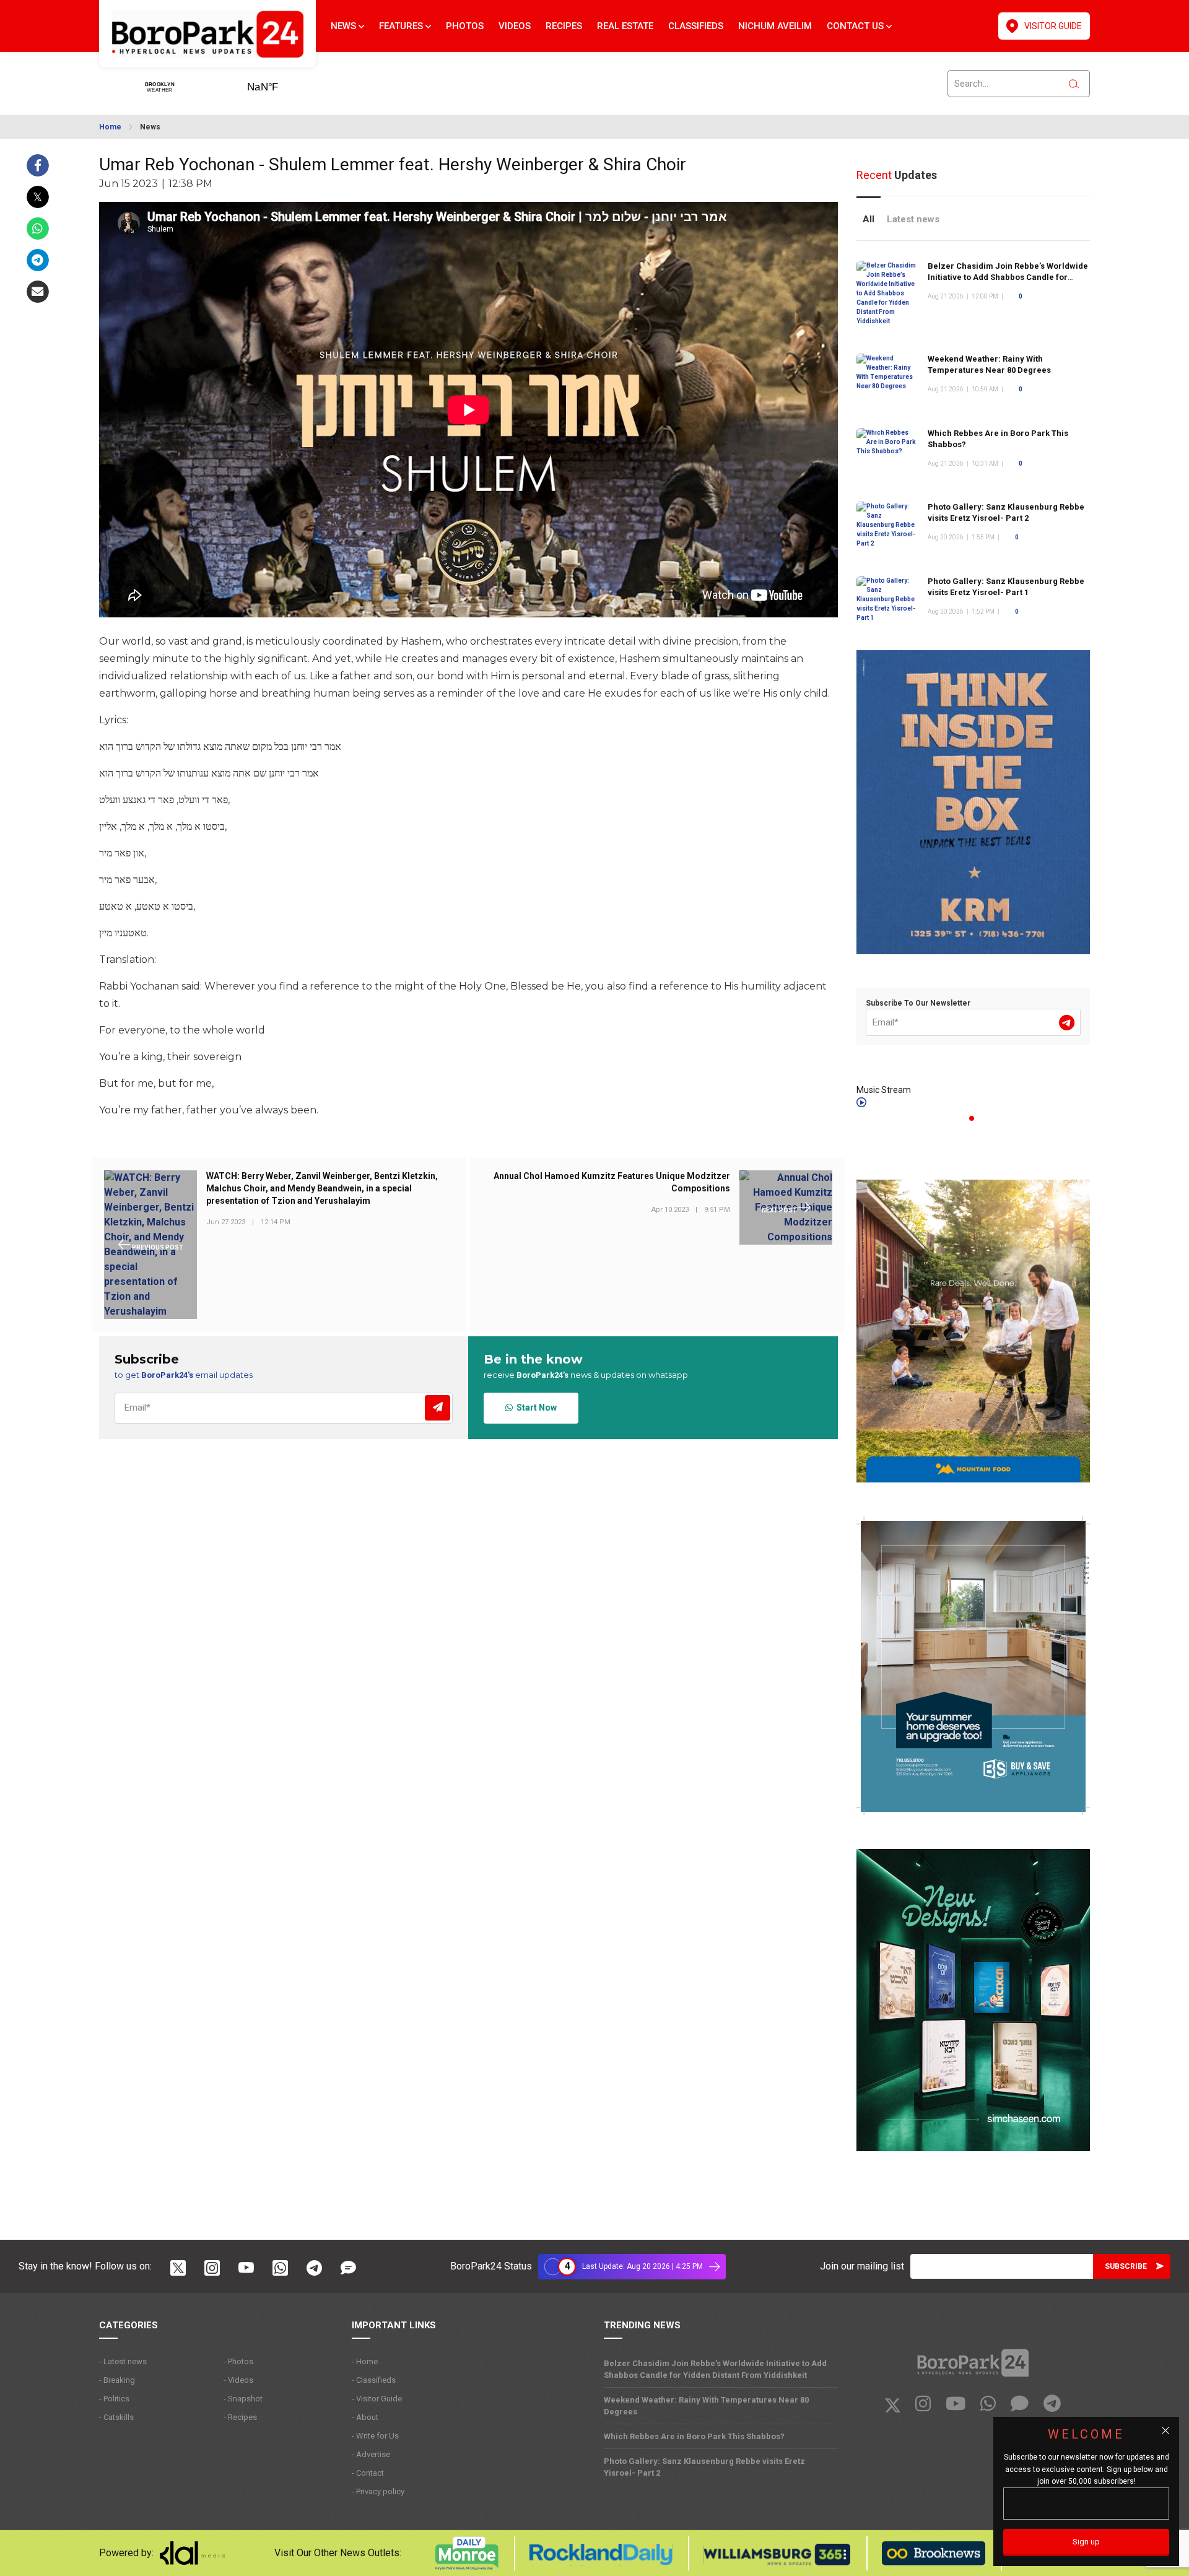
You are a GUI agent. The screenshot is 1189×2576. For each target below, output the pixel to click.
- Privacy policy (378, 2491)
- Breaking (117, 2380)
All (869, 219)
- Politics (114, 2399)
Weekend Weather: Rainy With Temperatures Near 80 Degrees (706, 2406)
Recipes (564, 26)
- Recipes (240, 2417)
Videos (515, 26)
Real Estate (625, 26)
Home (110, 127)
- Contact (368, 2473)
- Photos (238, 2361)
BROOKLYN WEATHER (282, 83)
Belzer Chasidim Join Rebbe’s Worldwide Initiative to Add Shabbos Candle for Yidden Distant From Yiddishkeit (1008, 277)
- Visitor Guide (377, 2399)
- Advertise (371, 2454)
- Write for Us (375, 2436)
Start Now (535, 1408)
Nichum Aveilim (775, 26)
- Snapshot (243, 2399)
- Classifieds (374, 2380)
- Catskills (116, 2417)
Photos (465, 26)
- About (365, 2417)
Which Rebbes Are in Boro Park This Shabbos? (694, 2436)
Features (402, 26)
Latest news (913, 219)
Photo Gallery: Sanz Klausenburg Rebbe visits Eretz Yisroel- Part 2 (704, 2467)
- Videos (238, 2380)
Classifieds (696, 26)
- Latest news (123, 2361)
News (345, 26)
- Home (365, 2361)
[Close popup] (1165, 2430)
